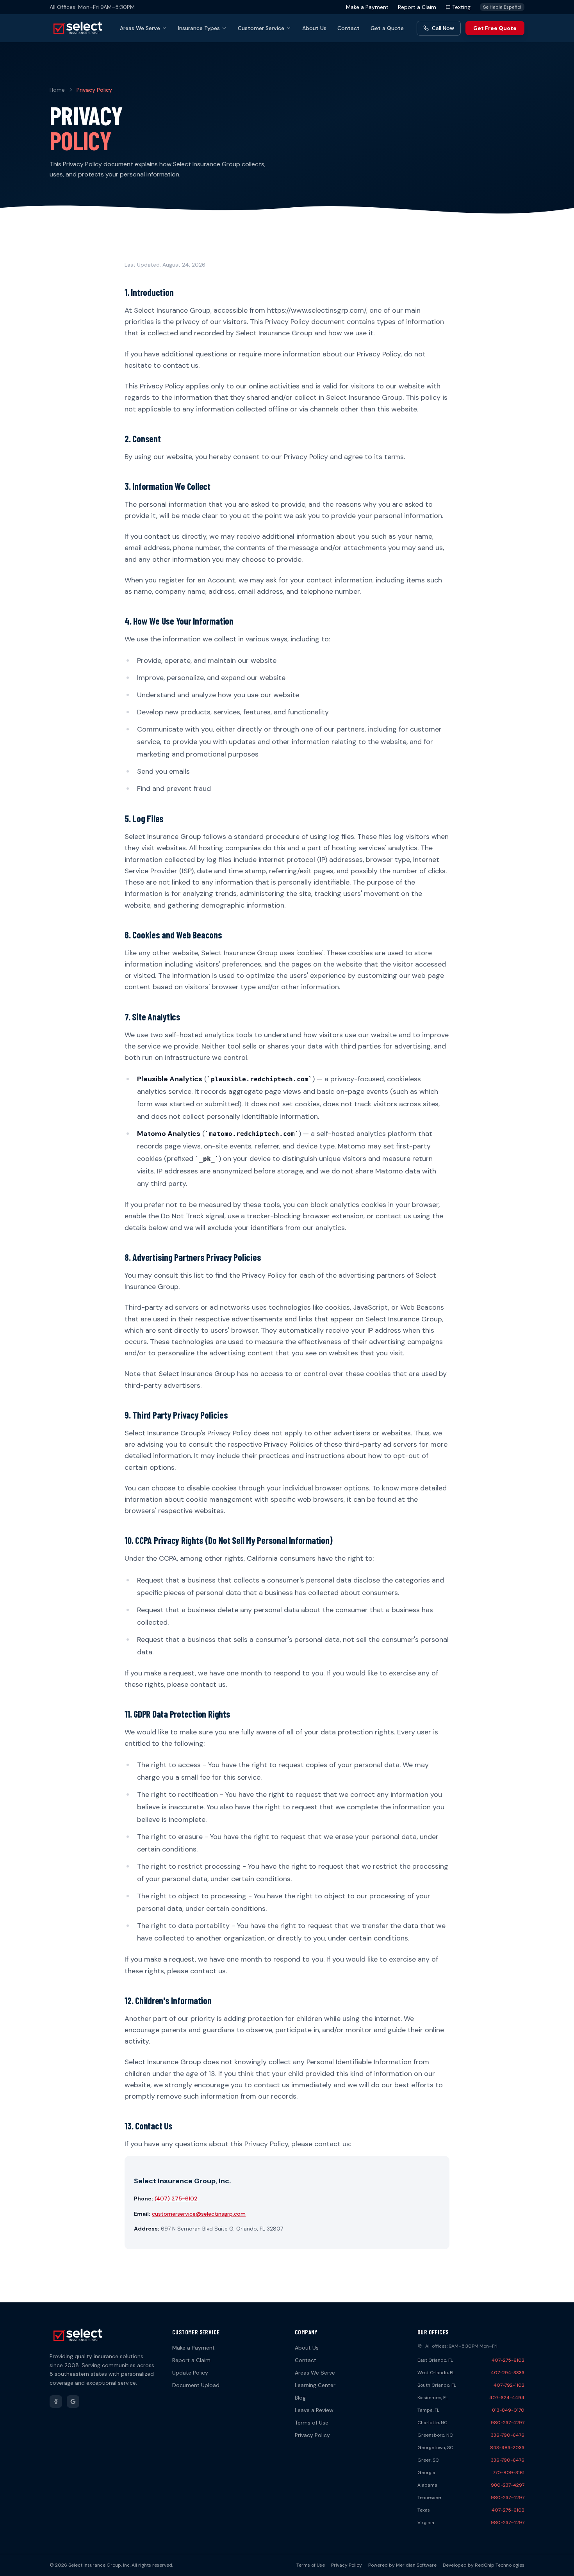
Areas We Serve (140, 28)
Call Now (443, 28)
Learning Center (315, 2385)
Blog (300, 2398)
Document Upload (196, 2385)
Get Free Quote (495, 28)
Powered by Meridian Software (402, 2565)
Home (57, 90)
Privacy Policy (312, 2435)
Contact (348, 28)
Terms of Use (312, 2423)
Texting (461, 7)
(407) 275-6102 (176, 2199)
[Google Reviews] (73, 2402)
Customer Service (261, 28)
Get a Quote (387, 28)
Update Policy (190, 2373)
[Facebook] (56, 2402)
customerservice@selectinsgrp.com (199, 2214)
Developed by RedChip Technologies (484, 2565)
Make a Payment (367, 7)
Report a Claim (417, 7)
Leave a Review (314, 2410)
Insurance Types (199, 28)
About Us (314, 28)
